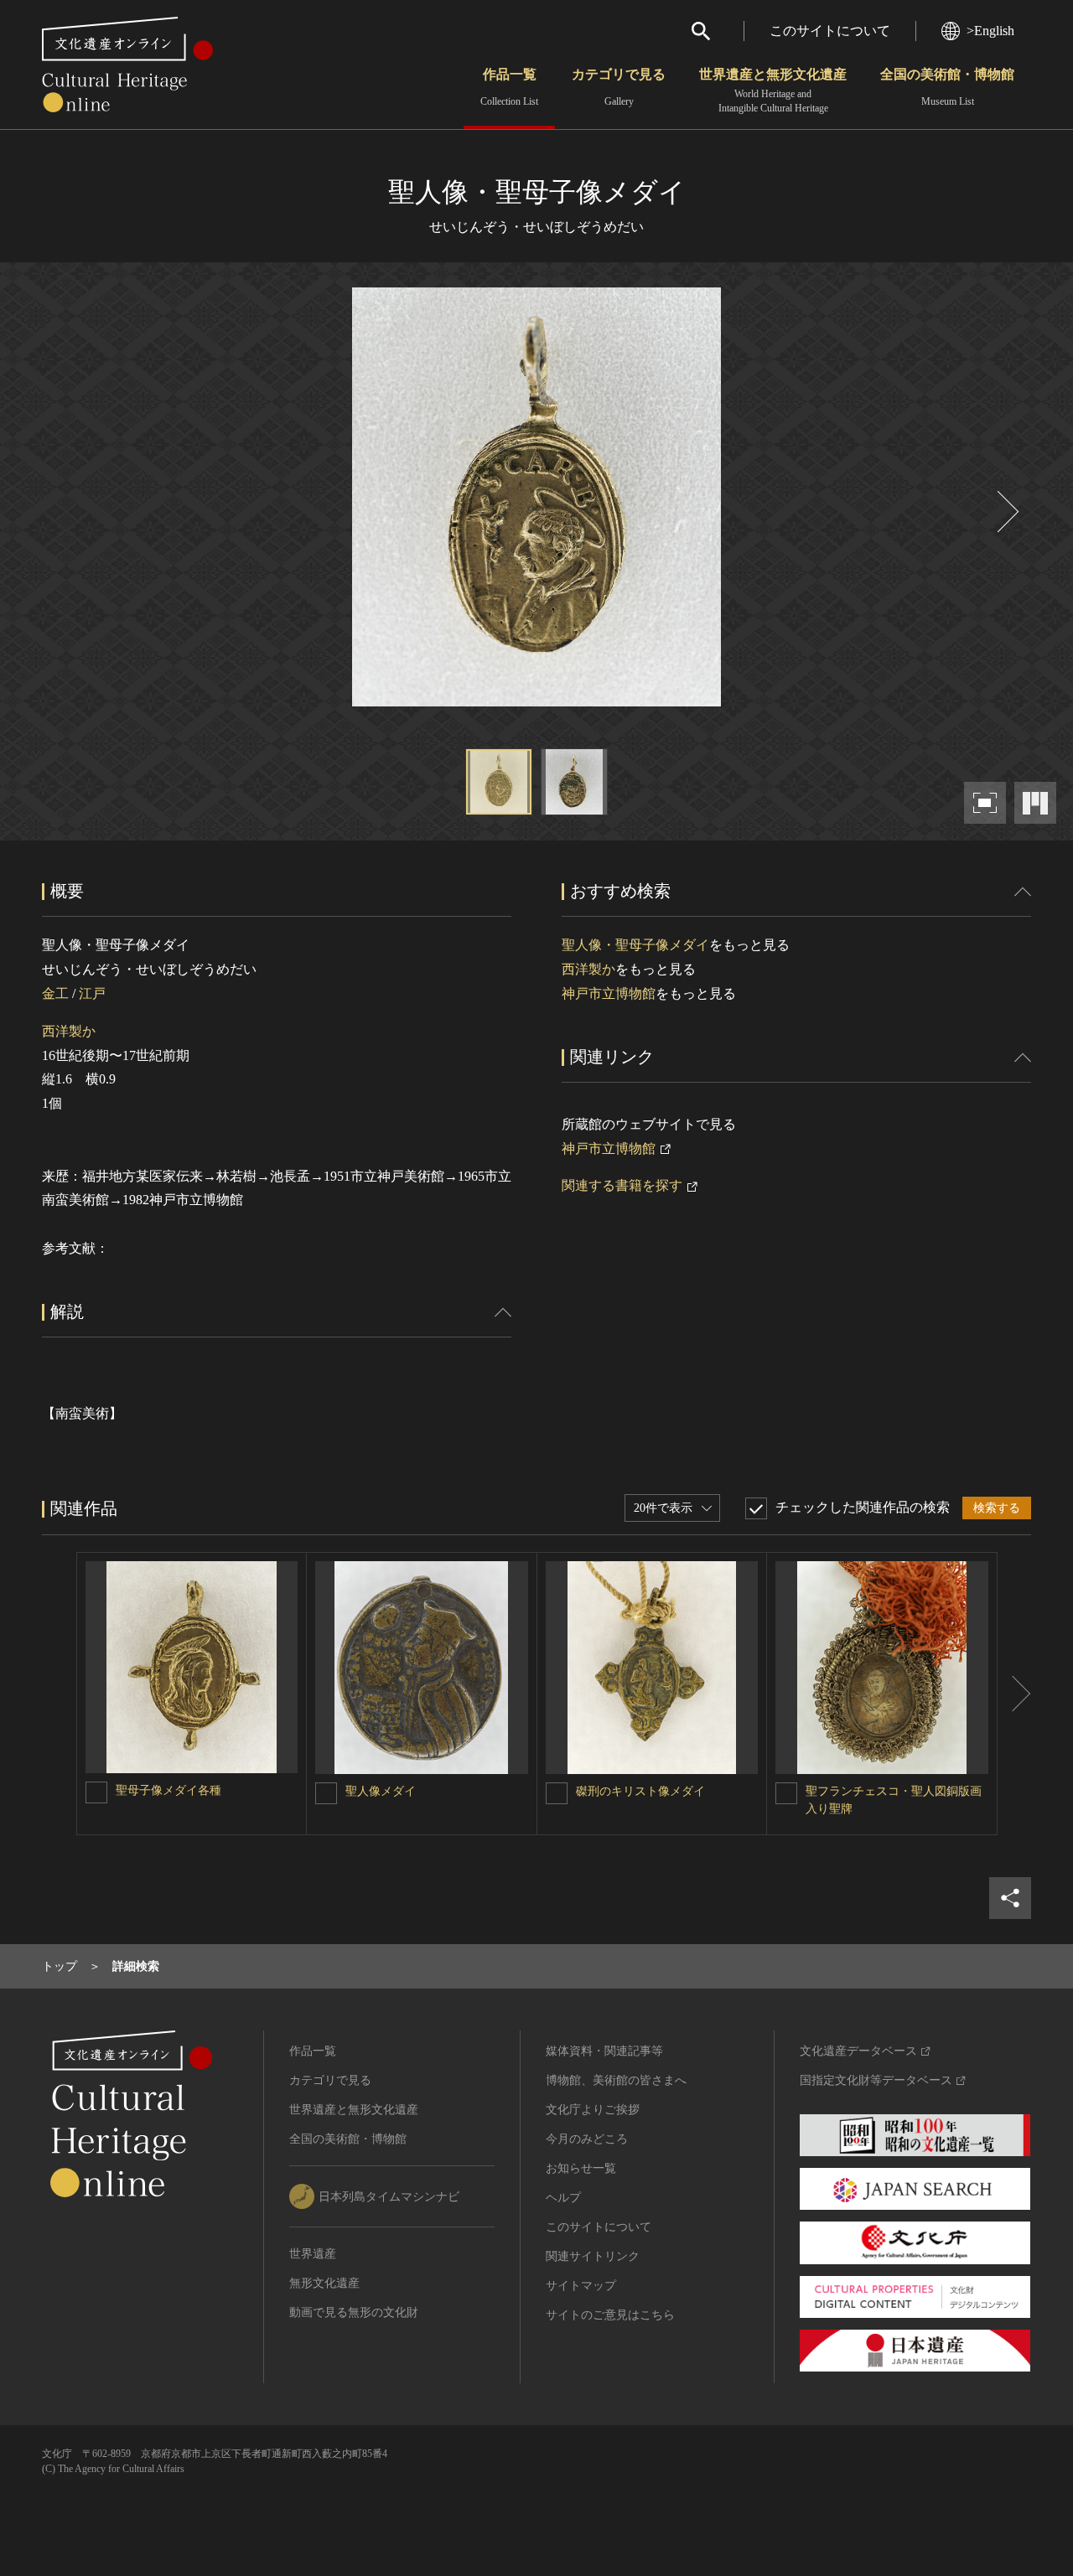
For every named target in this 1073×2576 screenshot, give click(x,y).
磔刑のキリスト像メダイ (640, 1791)
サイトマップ (581, 2286)
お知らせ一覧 (581, 2168)
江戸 (92, 993)
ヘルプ (563, 2198)
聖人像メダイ (381, 1791)
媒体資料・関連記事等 (604, 2051)
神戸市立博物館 (609, 993)
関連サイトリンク (593, 2256)
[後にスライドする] (1006, 512)
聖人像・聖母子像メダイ (635, 945)
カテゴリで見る (619, 87)
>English (990, 31)
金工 (55, 993)
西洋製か (69, 1031)
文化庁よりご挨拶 (593, 2110)
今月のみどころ (587, 2139)
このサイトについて (830, 31)
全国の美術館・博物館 (947, 87)
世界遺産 (313, 2254)
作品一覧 (509, 87)
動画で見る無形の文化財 (354, 2312)
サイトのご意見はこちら (610, 2315)
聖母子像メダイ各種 (168, 1790)
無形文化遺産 (324, 2283)
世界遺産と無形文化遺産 (773, 91)
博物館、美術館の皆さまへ (616, 2080)
